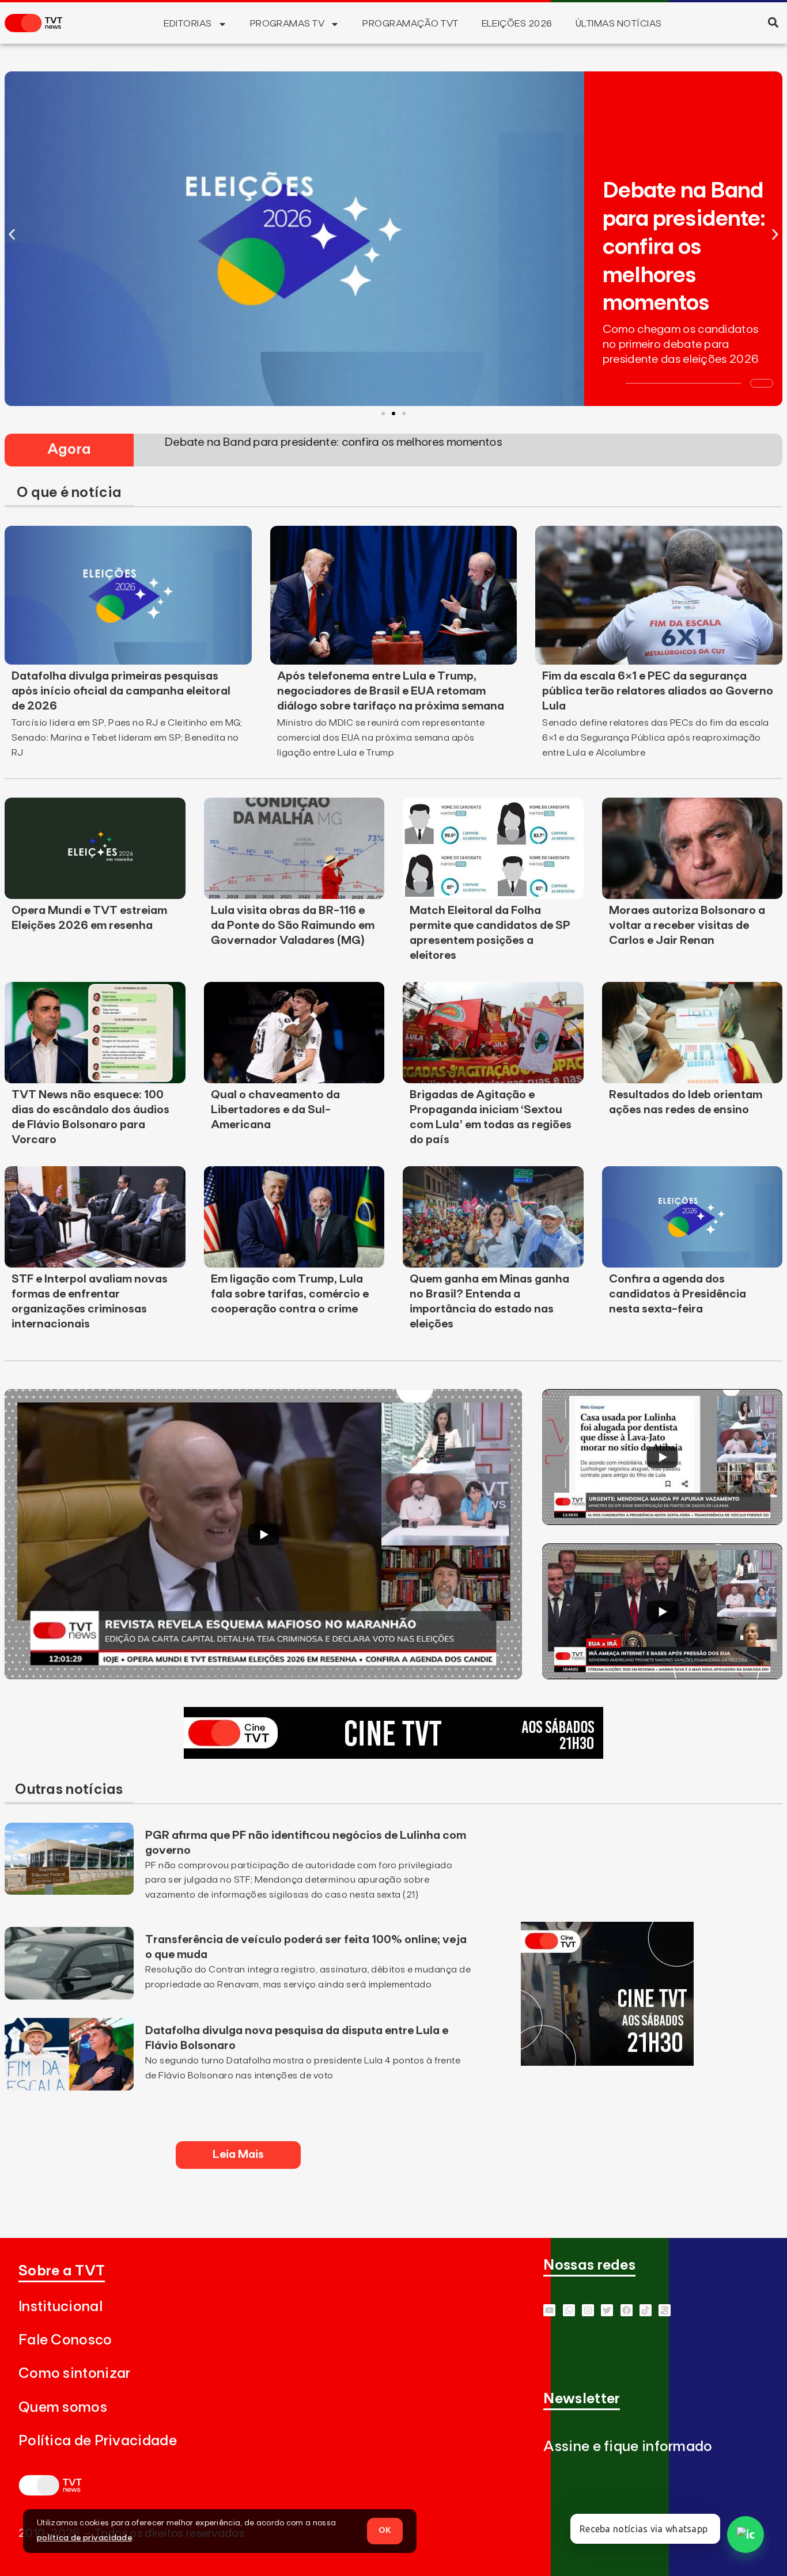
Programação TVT (410, 24)
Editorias (188, 24)
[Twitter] (607, 2310)
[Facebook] (627, 2310)
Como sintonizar (75, 2374)
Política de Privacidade (98, 2441)
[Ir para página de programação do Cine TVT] (393, 1755)
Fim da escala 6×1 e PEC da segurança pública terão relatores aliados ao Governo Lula (658, 691)
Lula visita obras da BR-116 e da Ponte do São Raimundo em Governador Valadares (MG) (293, 925)
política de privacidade (84, 2538)
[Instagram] (588, 2310)
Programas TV (287, 24)
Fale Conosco (65, 2340)
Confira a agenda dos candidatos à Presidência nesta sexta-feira (678, 1294)
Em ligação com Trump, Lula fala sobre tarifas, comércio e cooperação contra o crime (290, 1294)
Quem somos (63, 2408)
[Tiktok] (646, 2310)
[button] (773, 22)
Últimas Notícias (619, 24)
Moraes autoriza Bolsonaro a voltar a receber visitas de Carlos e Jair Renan (687, 925)
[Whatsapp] (569, 2310)
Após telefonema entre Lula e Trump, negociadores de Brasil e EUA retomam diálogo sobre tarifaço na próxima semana (391, 691)
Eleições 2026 (517, 24)
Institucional (60, 2307)
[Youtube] (549, 2310)
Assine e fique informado (628, 2447)
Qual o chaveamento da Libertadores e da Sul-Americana (275, 1110)
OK (385, 2531)
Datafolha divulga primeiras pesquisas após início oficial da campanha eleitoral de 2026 (121, 691)
